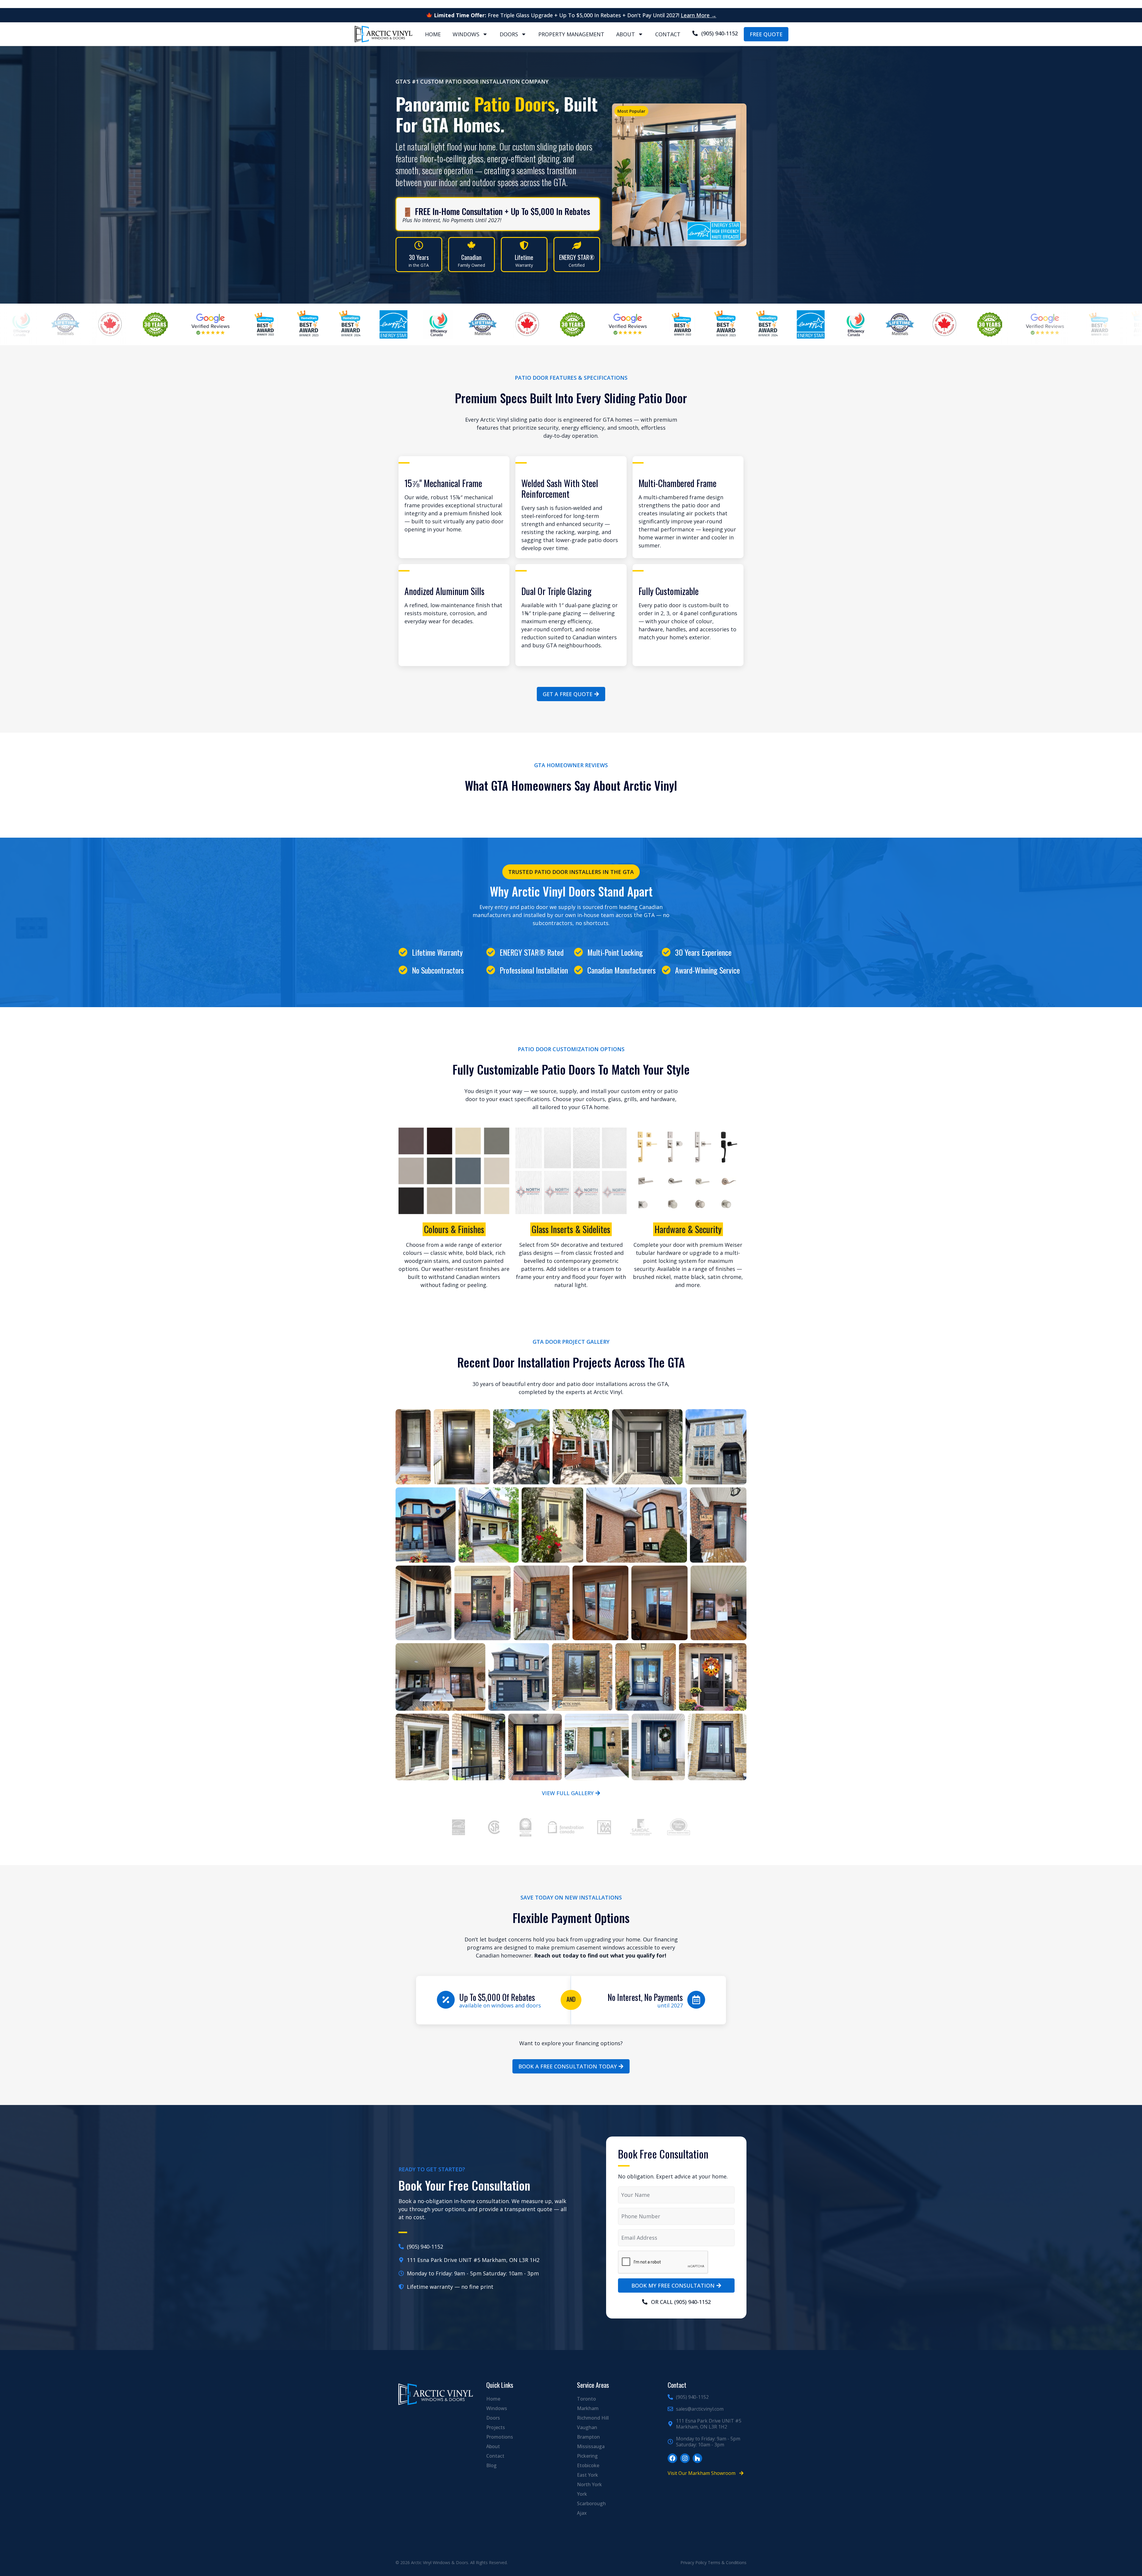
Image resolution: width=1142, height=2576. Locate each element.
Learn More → (699, 15)
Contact (668, 34)
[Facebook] (672, 2458)
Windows (466, 34)
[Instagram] (685, 2458)
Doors (509, 34)
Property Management (571, 34)
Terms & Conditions (727, 2562)
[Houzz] (697, 2458)
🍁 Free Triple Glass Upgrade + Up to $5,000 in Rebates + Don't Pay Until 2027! (553, 15)
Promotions (500, 2437)
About (626, 34)
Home (433, 34)
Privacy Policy (694, 2562)
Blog (491, 2465)
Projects (496, 2427)
